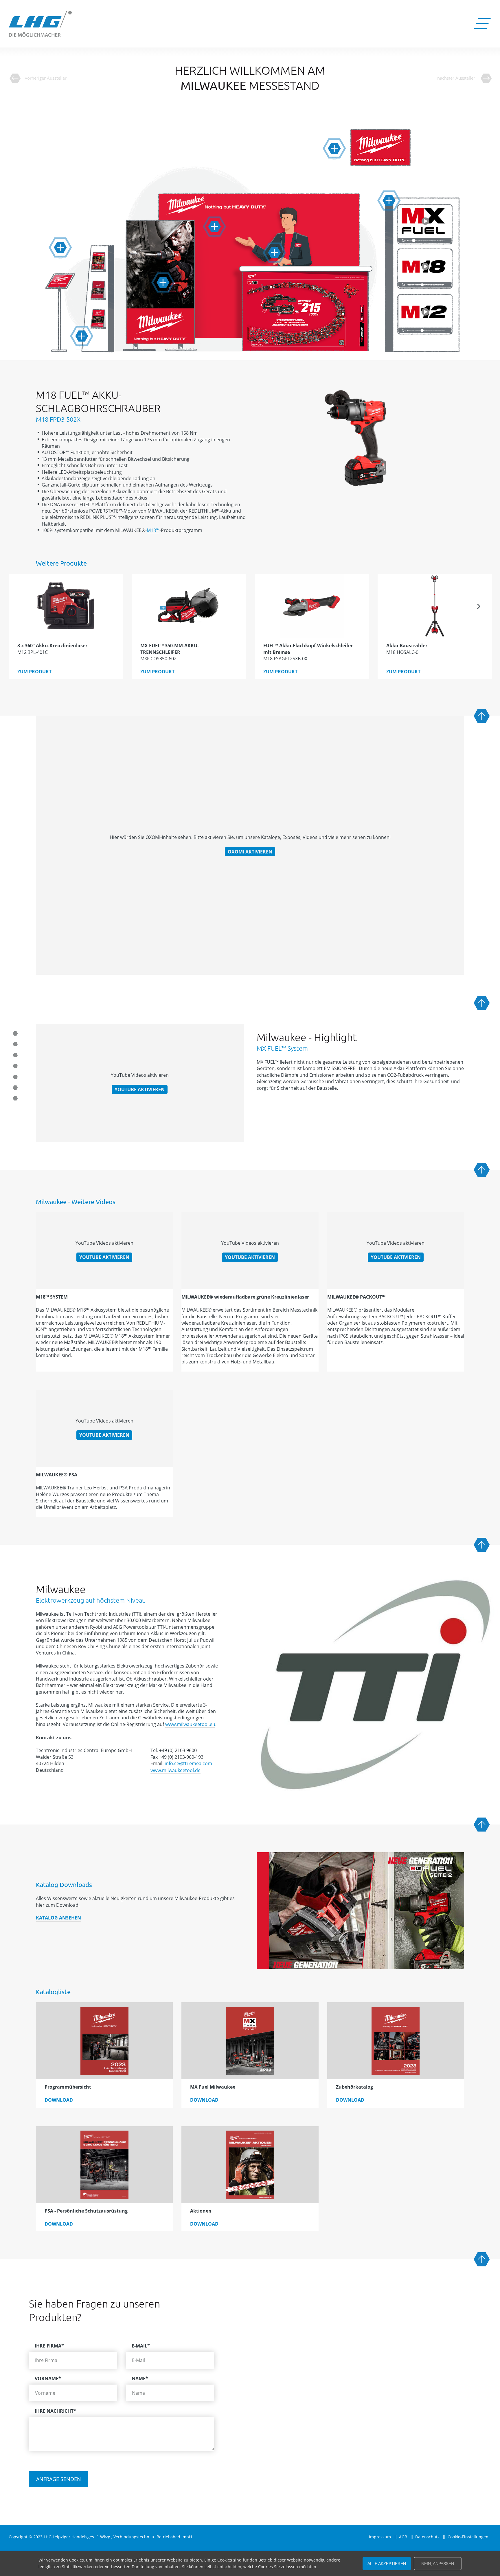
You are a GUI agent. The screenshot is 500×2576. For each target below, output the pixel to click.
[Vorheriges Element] (21, 606)
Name (140, 2378)
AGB (403, 2537)
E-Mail (141, 2346)
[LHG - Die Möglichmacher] (41, 24)
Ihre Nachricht (55, 2411)
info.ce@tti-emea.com (188, 1763)
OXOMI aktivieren (250, 852)
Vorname (48, 2378)
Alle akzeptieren (387, 2564)
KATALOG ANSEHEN (58, 1918)
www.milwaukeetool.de (175, 1770)
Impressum (380, 2537)
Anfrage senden (59, 2479)
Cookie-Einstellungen (468, 2537)
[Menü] (482, 24)
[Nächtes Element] (479, 606)
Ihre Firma (49, 2346)
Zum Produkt (34, 672)
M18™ (153, 530)
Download (59, 2100)
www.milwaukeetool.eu (190, 1724)
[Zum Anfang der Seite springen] (482, 716)
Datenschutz (427, 2537)
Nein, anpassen (438, 2564)
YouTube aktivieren (140, 1089)
